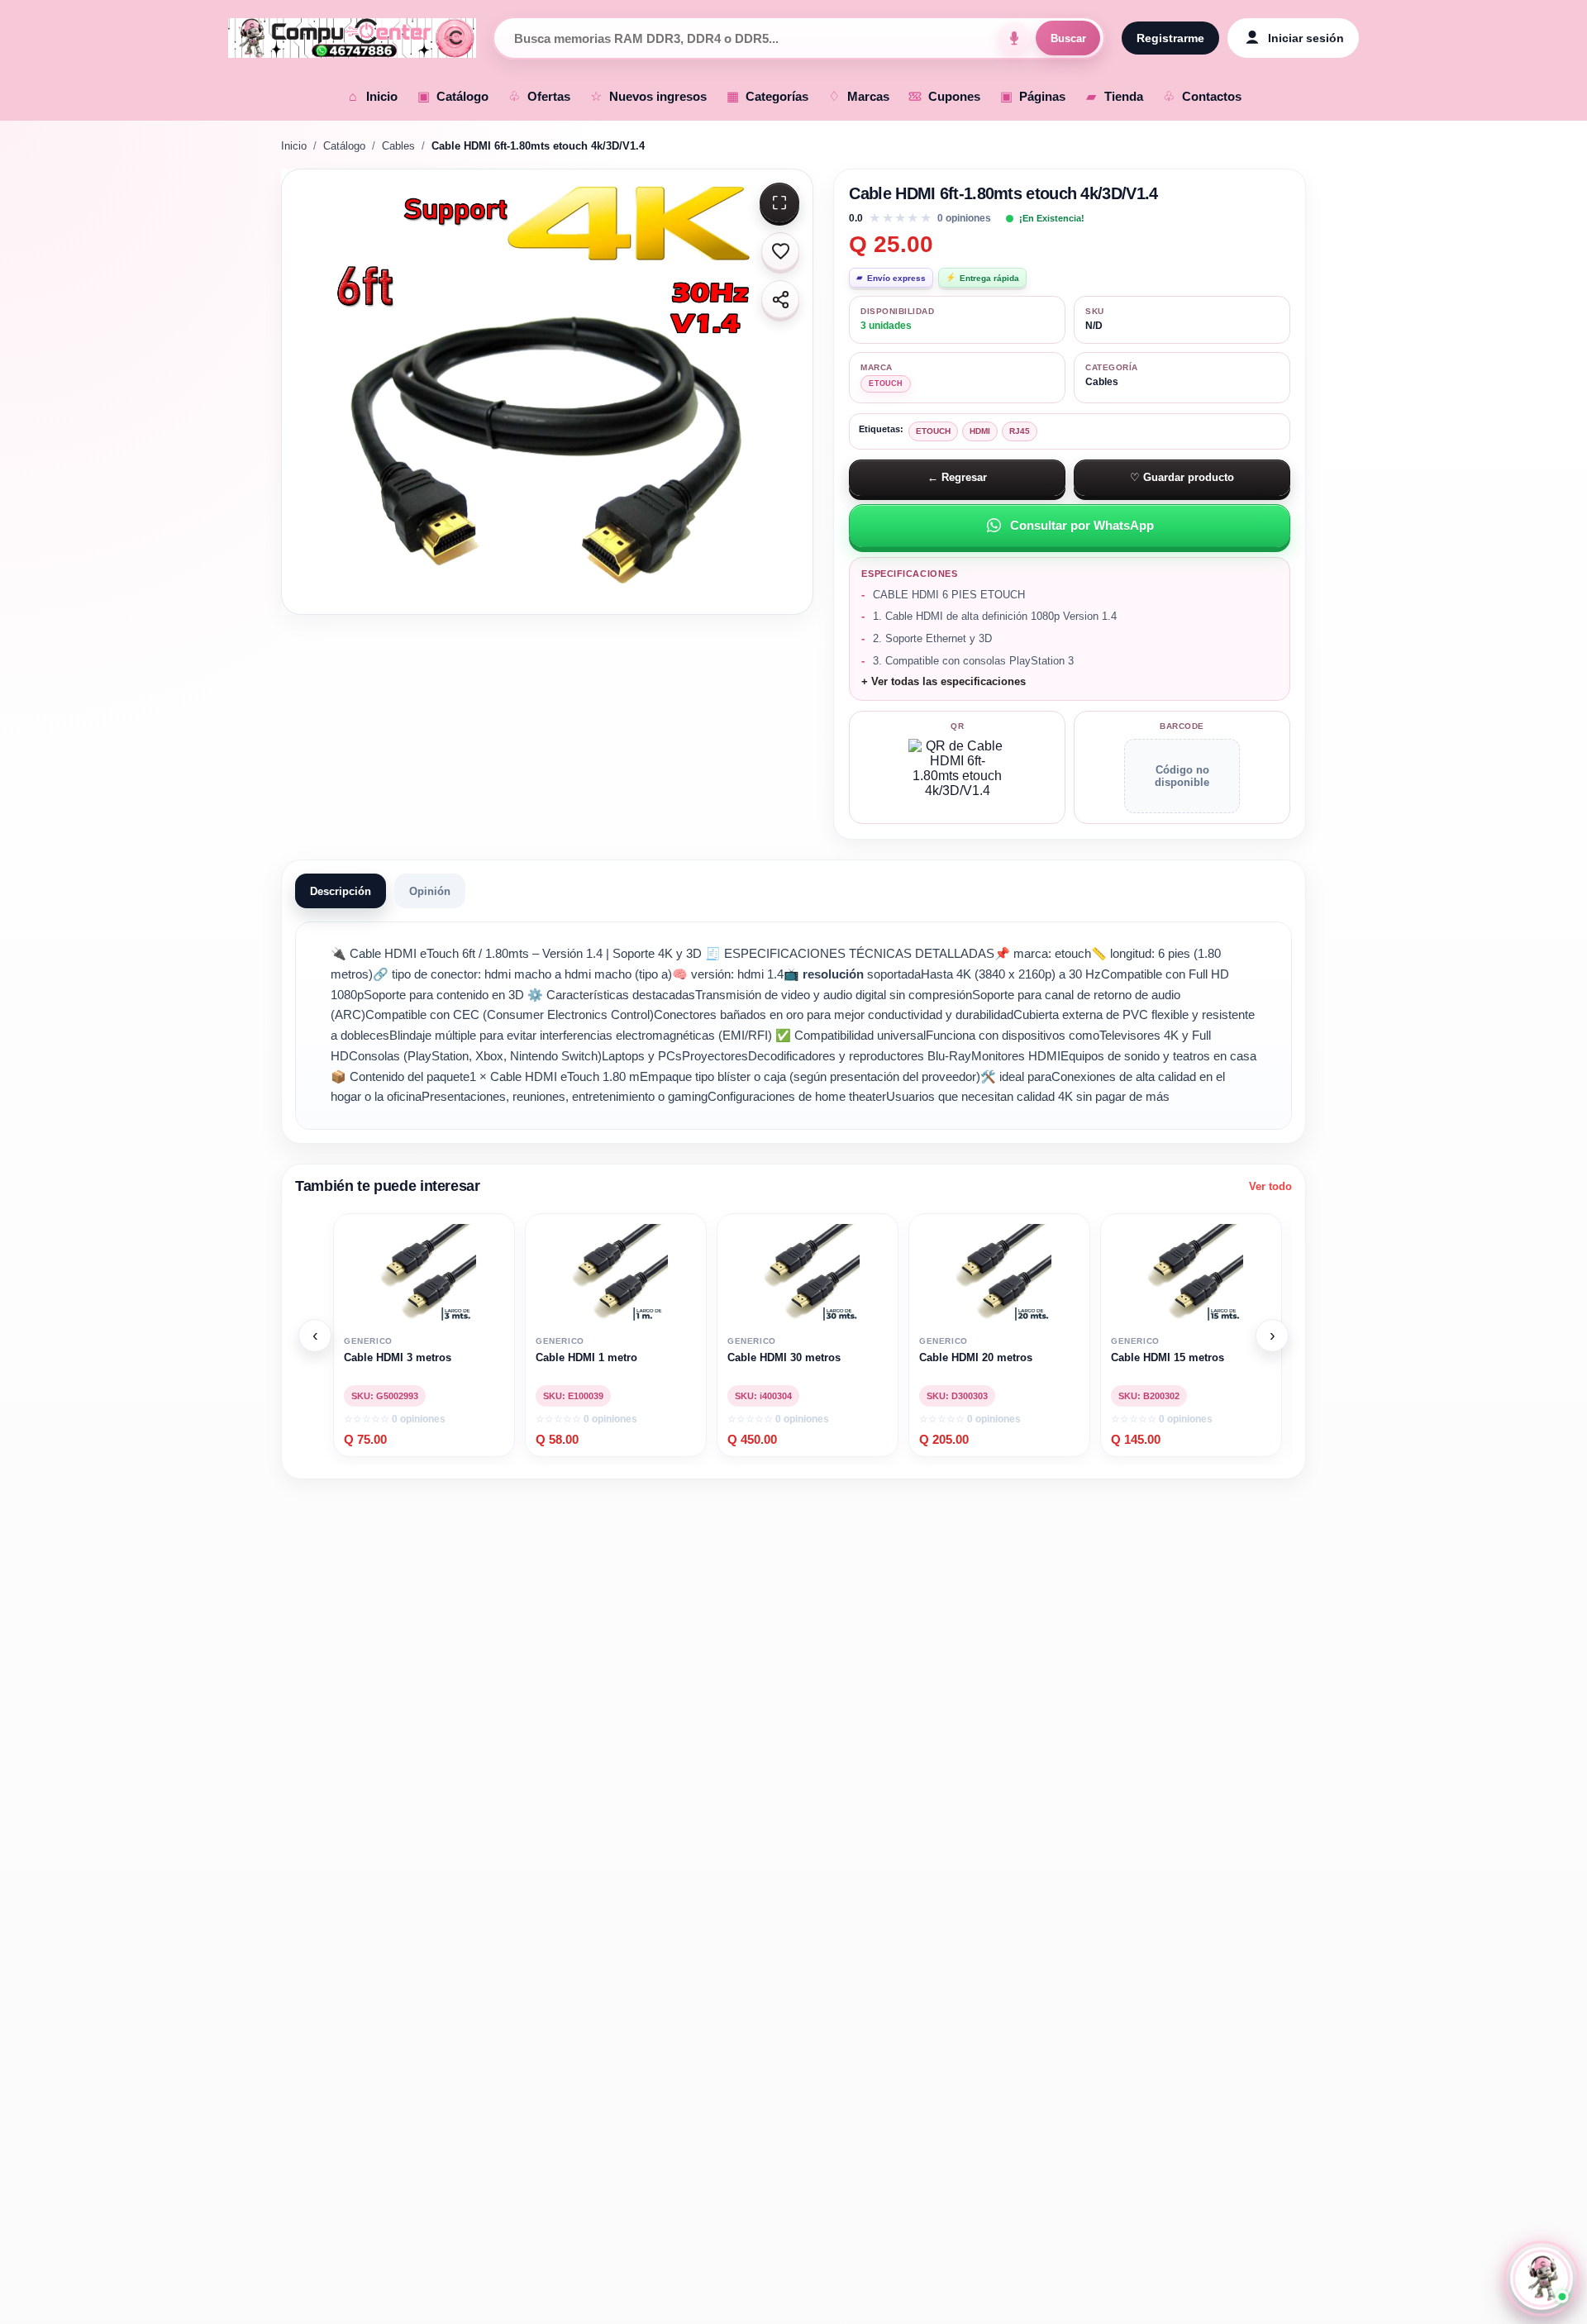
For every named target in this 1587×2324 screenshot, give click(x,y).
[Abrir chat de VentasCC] (1541, 2278)
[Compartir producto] (780, 299)
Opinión (430, 891)
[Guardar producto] (780, 251)
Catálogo (344, 146)
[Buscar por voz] (1014, 38)
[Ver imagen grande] (547, 392)
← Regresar (957, 477)
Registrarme (1170, 38)
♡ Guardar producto (1182, 477)
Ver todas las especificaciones (946, 682)
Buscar (1068, 38)
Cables (398, 146)
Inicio (294, 146)
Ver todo (1270, 1186)
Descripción (341, 891)
